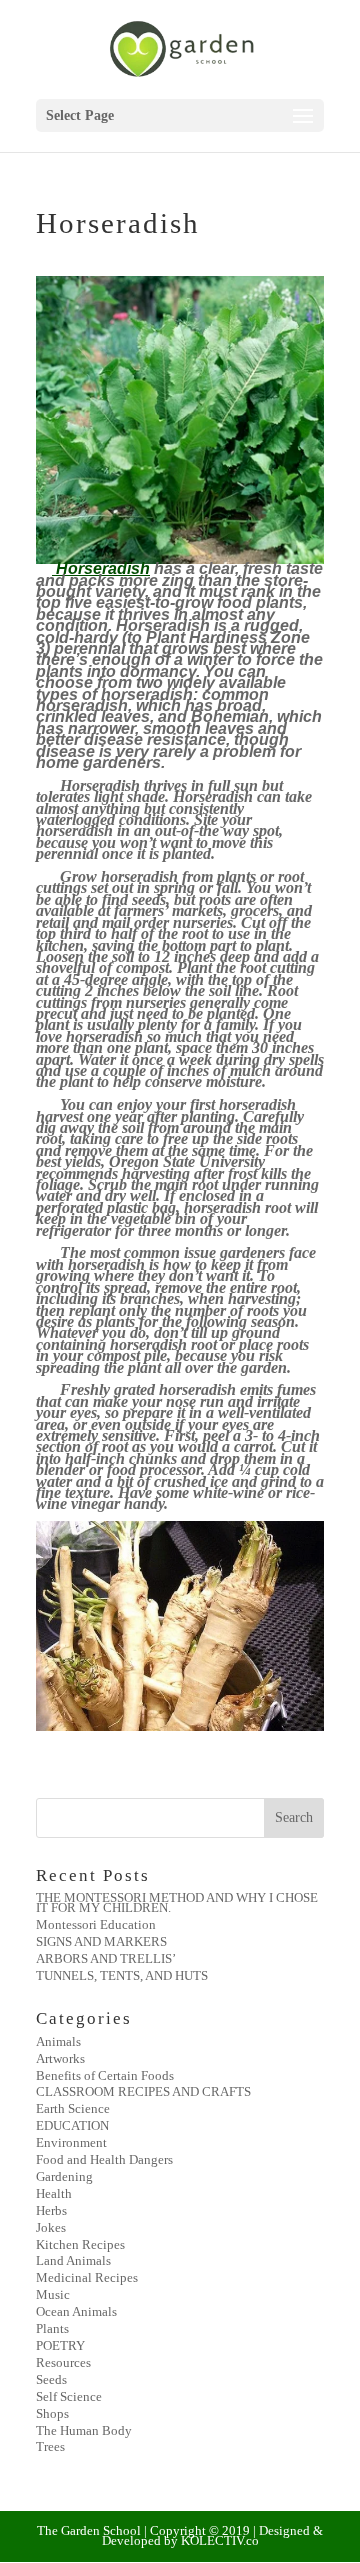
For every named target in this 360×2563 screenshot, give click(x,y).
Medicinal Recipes (87, 2277)
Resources (63, 2362)
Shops (52, 2413)
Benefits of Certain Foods (105, 2075)
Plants (52, 2328)
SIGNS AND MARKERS (101, 1941)
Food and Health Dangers (104, 2159)
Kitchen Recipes (80, 2244)
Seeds (51, 2379)
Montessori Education (96, 1924)
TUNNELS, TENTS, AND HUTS (122, 1975)
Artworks (60, 2058)
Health (54, 2193)
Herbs (51, 2210)
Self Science (69, 2396)
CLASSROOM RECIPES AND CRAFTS (143, 2091)
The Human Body (84, 2430)
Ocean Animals (76, 2311)
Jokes (51, 2227)
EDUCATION (72, 2125)
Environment (71, 2142)
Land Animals (73, 2260)
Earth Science (73, 2108)
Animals (58, 2041)
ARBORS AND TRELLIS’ (106, 1958)
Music (53, 2294)
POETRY (60, 2345)
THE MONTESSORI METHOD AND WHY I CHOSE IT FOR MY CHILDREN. (177, 1902)
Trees (50, 2446)
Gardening (64, 2176)
